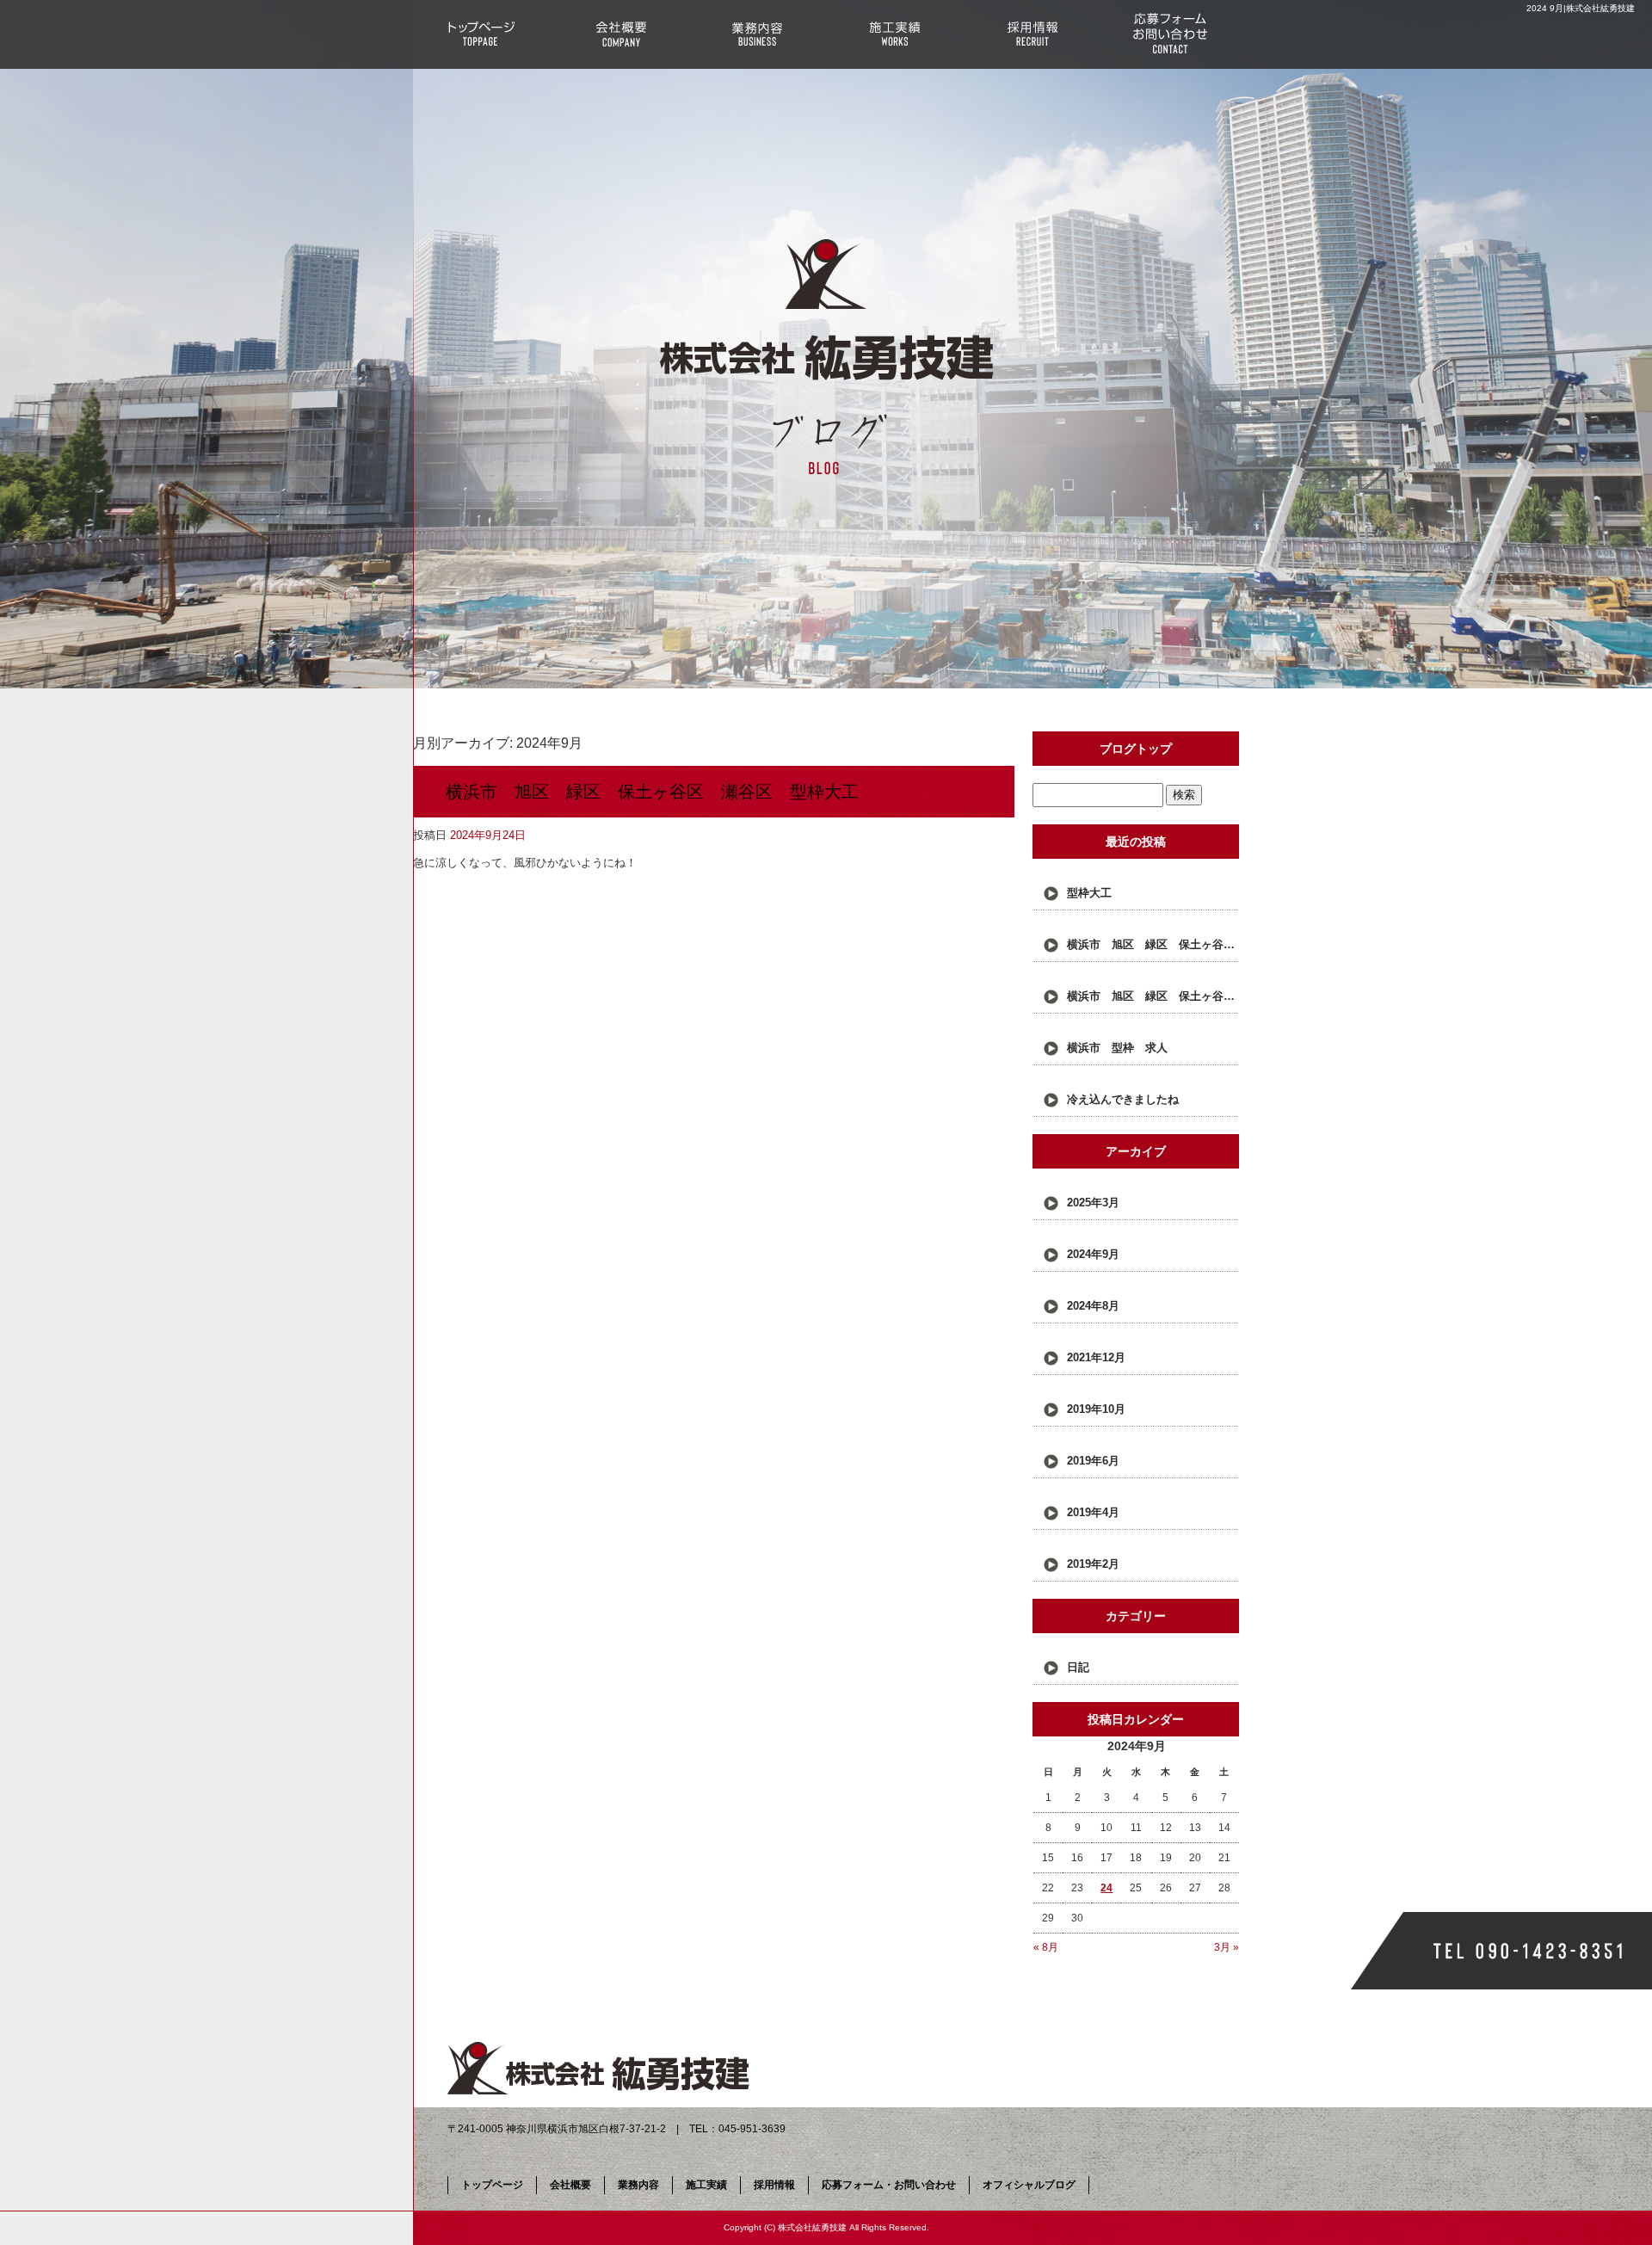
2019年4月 (1093, 1512)
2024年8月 (1093, 1306)
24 (1106, 1888)
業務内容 (757, 34)
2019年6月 (1093, 1461)
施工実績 (895, 34)
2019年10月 (1096, 1409)
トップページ (482, 34)
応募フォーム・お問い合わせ (1170, 34)
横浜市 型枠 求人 (1117, 1048)
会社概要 (619, 34)
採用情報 (1032, 34)
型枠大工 (1089, 893)
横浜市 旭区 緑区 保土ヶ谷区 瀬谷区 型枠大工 (652, 792)
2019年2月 (1093, 1564)
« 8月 (1046, 1947)
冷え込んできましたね (1123, 1099)
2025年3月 (1093, 1203)
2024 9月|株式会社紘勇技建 (1581, 8)
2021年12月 (1096, 1357)
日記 (1078, 1667)
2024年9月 (1093, 1254)
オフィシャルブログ (1029, 2185)
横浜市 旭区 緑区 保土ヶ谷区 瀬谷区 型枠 (1153, 996)
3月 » (1227, 1947)
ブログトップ (1136, 749)
